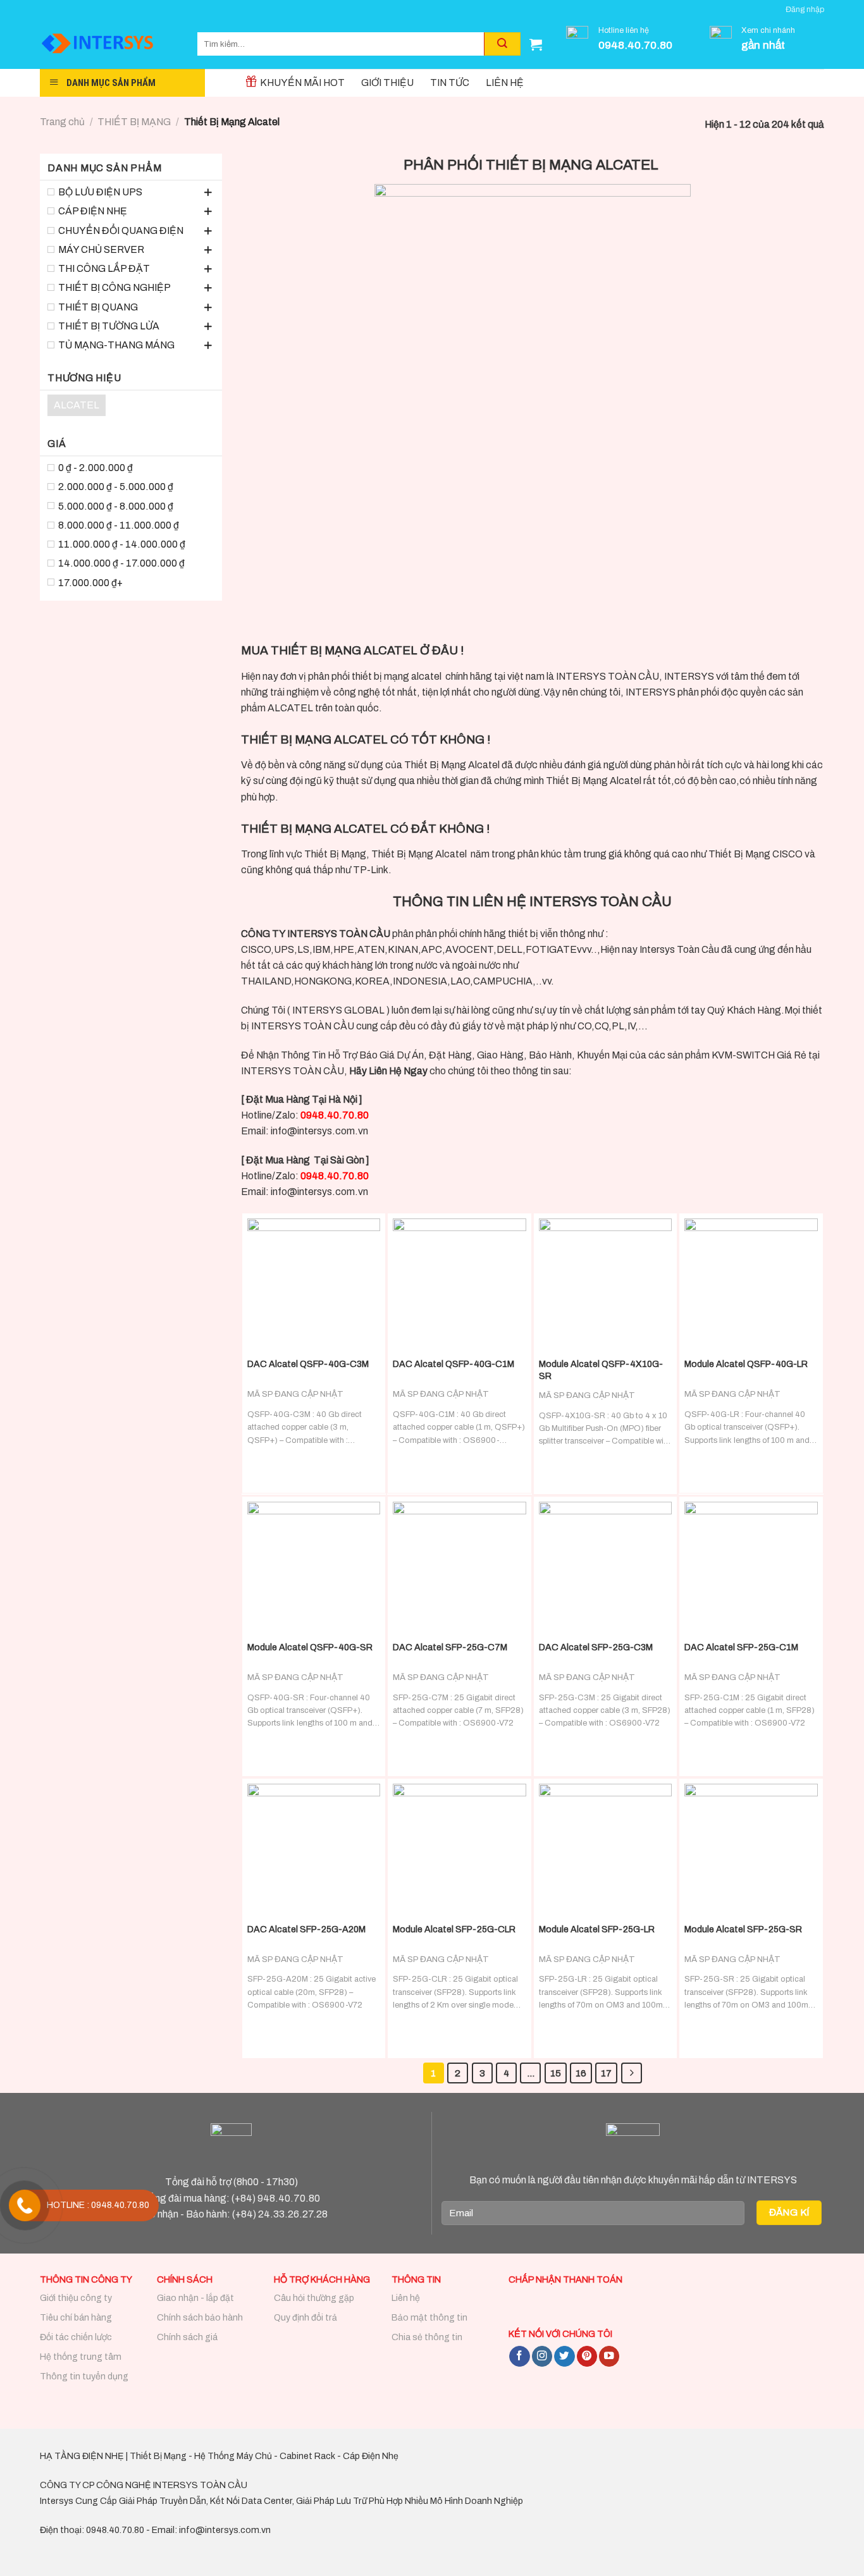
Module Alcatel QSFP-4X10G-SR (601, 1370)
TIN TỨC (450, 83)
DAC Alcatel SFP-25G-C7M (450, 1647)
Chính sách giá (187, 2337)
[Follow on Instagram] (542, 2356)
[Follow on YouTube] (609, 2356)
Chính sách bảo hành (200, 2318)
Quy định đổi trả (305, 2318)
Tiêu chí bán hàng (76, 2318)
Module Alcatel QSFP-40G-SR (310, 1647)
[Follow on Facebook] (519, 2356)
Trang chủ (62, 122)
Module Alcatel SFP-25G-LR (597, 1929)
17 (606, 2073)
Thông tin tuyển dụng (84, 2377)
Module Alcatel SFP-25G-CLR (454, 1929)
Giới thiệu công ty (76, 2298)
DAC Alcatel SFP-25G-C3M (596, 1647)
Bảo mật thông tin (429, 2318)
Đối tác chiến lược (76, 2337)
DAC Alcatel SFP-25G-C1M (741, 1647)
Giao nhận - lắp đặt (195, 2298)
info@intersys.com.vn (319, 1131)
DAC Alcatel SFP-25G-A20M (306, 1929)
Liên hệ (406, 2298)
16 (581, 2073)
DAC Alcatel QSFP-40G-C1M (454, 1364)
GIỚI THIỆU (387, 83)
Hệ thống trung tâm (81, 2357)
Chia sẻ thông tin (427, 2337)
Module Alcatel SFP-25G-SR (743, 1929)
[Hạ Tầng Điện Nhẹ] (109, 44)
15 (556, 2073)
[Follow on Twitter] (564, 2356)
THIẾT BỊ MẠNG (134, 122)
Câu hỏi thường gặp (314, 2298)
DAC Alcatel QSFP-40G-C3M (308, 1364)
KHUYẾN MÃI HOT (302, 83)
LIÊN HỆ (505, 83)
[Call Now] (25, 2205)
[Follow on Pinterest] (587, 2356)
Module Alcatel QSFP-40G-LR (746, 1364)
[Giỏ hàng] (536, 44)
